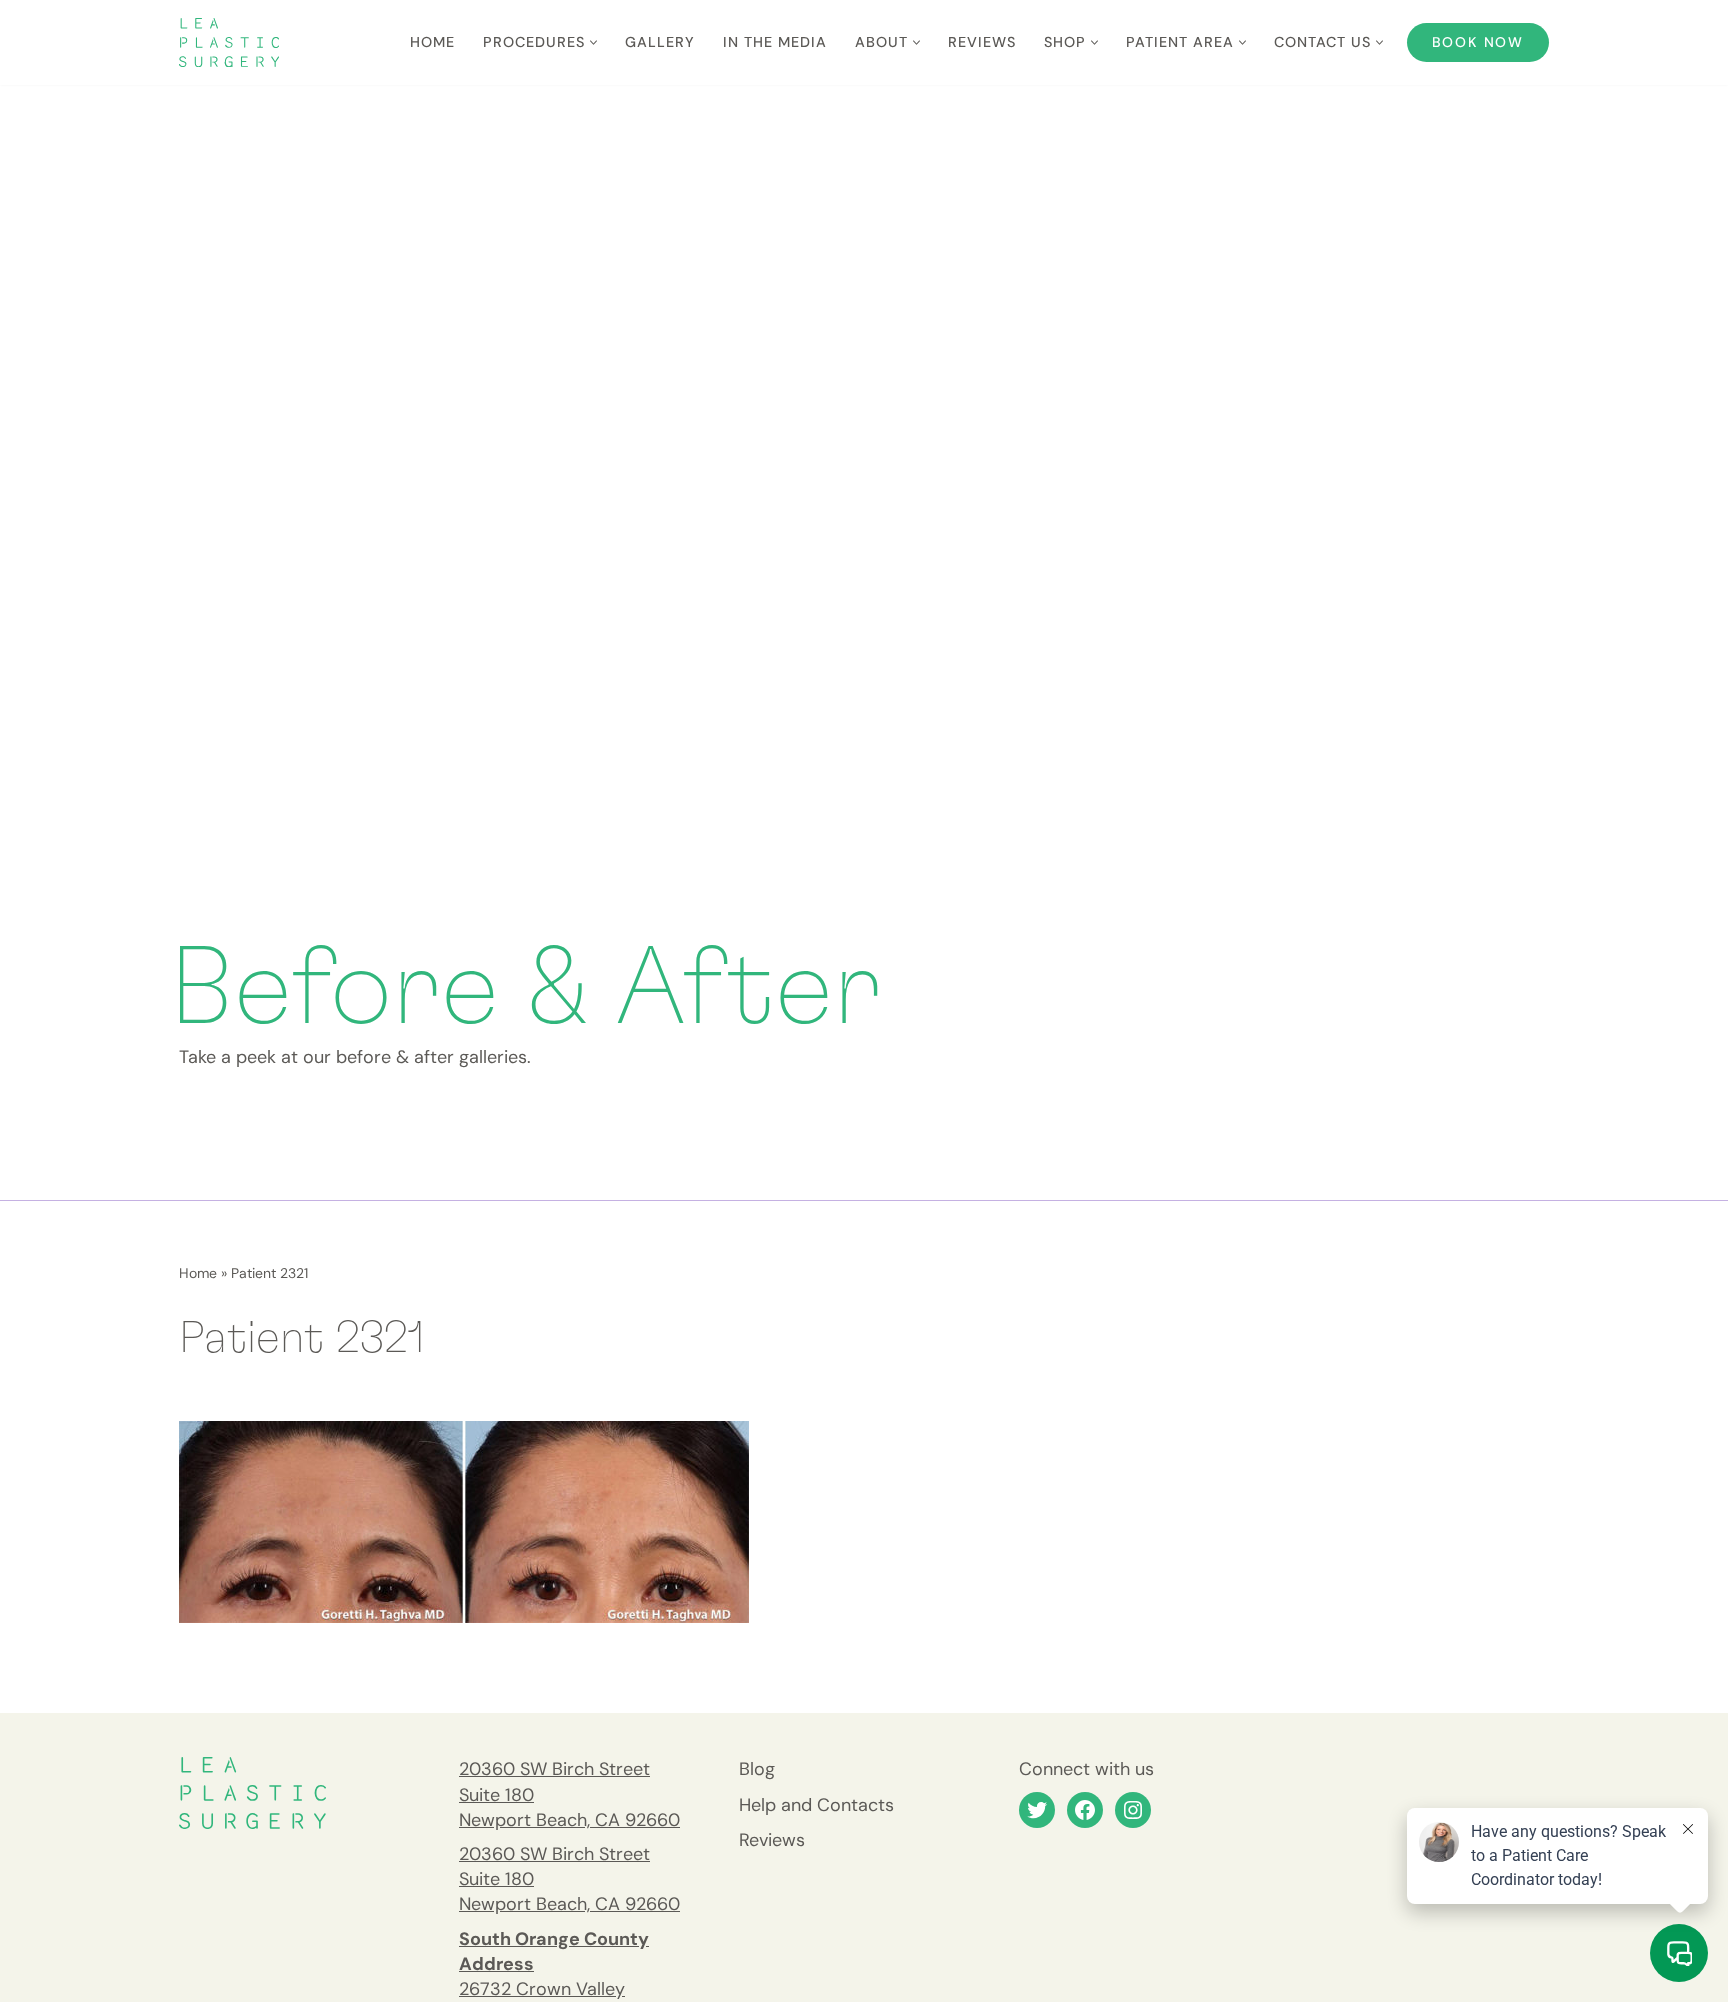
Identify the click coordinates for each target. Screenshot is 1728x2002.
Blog (757, 1769)
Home (432, 42)
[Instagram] (1133, 1810)
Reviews (982, 42)
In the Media (775, 42)
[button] (593, 42)
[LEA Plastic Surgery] (229, 42)
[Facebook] (1085, 1810)
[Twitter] (1037, 1810)
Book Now (1478, 42)
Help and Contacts (816, 1805)
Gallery (660, 42)
